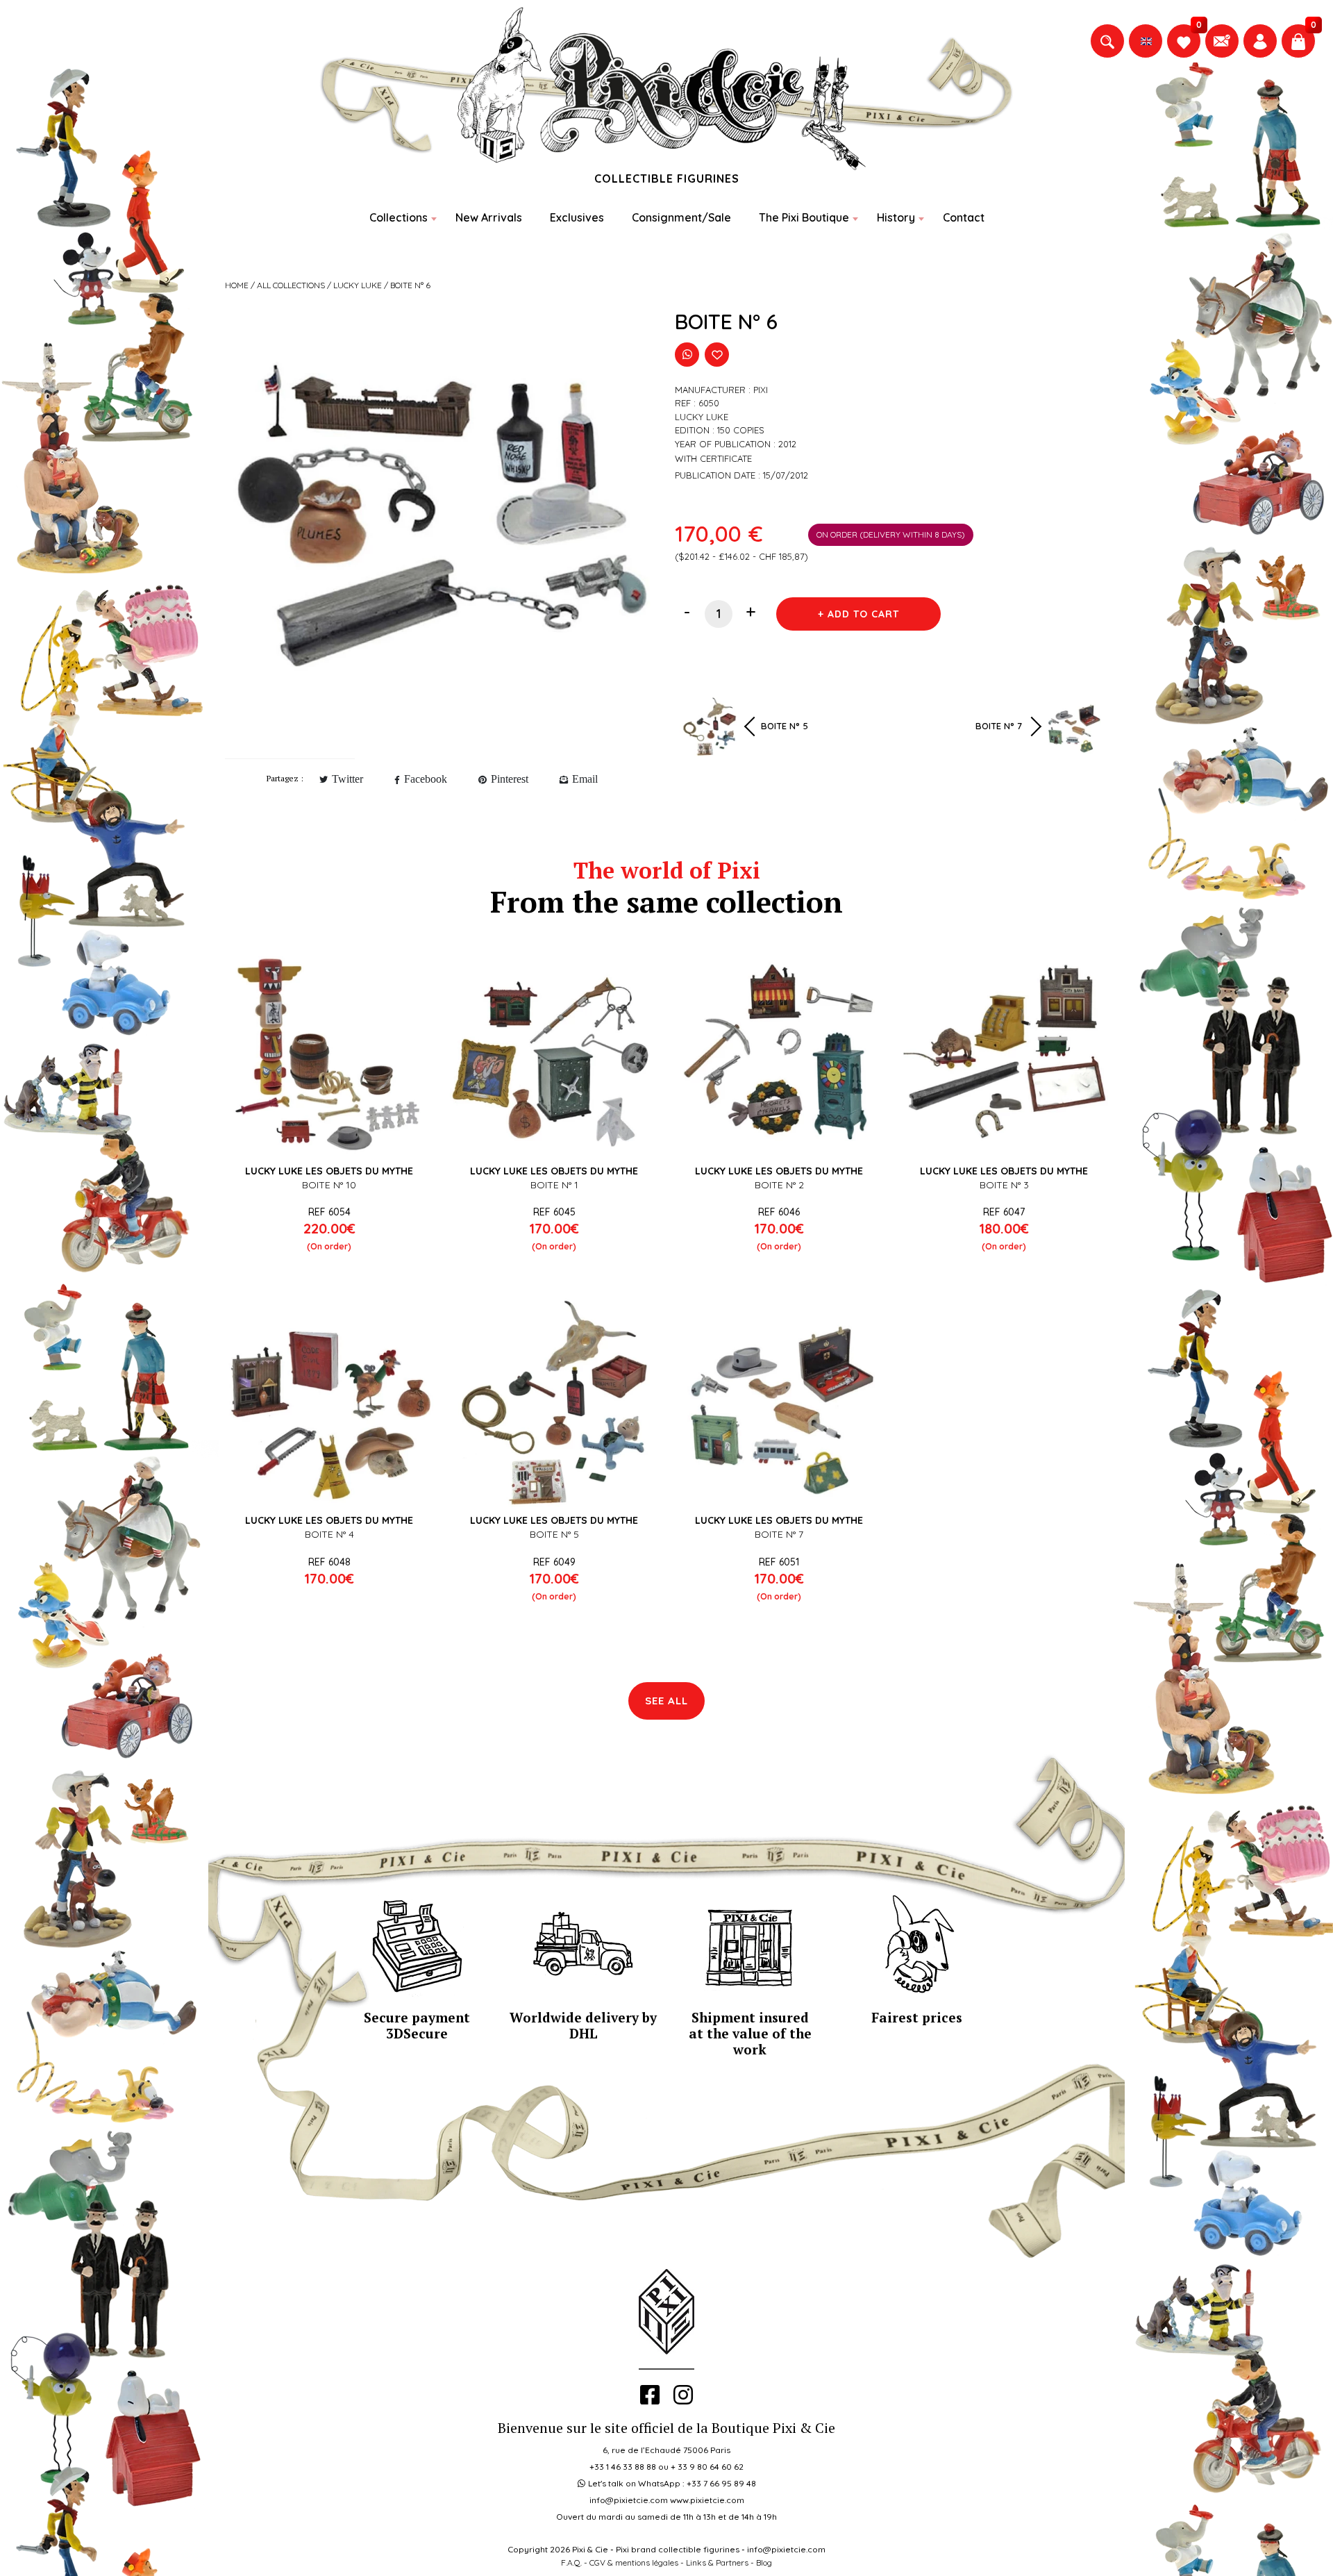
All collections (291, 285)
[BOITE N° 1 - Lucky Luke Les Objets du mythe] (554, 1054)
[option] (442, 528)
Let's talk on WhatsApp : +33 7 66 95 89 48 (672, 2483)
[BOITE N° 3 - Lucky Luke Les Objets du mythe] (1004, 1054)
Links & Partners (717, 2562)
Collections (399, 217)
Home (237, 285)
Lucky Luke (358, 285)
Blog (764, 2562)
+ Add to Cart (858, 614)
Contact (964, 217)
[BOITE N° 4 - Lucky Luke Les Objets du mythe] (329, 1403)
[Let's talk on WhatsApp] (687, 355)
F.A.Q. (571, 2562)
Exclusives (577, 217)
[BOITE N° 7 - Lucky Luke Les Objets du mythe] (779, 1403)
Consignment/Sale (681, 217)
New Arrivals (489, 217)
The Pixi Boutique (804, 217)
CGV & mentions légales (634, 2562)
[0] (1184, 41)
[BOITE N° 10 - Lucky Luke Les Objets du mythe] (329, 1054)
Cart (337, 1550)
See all (666, 1701)
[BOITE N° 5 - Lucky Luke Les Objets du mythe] (554, 1403)
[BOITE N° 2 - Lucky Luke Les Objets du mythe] (779, 1054)
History (896, 217)
